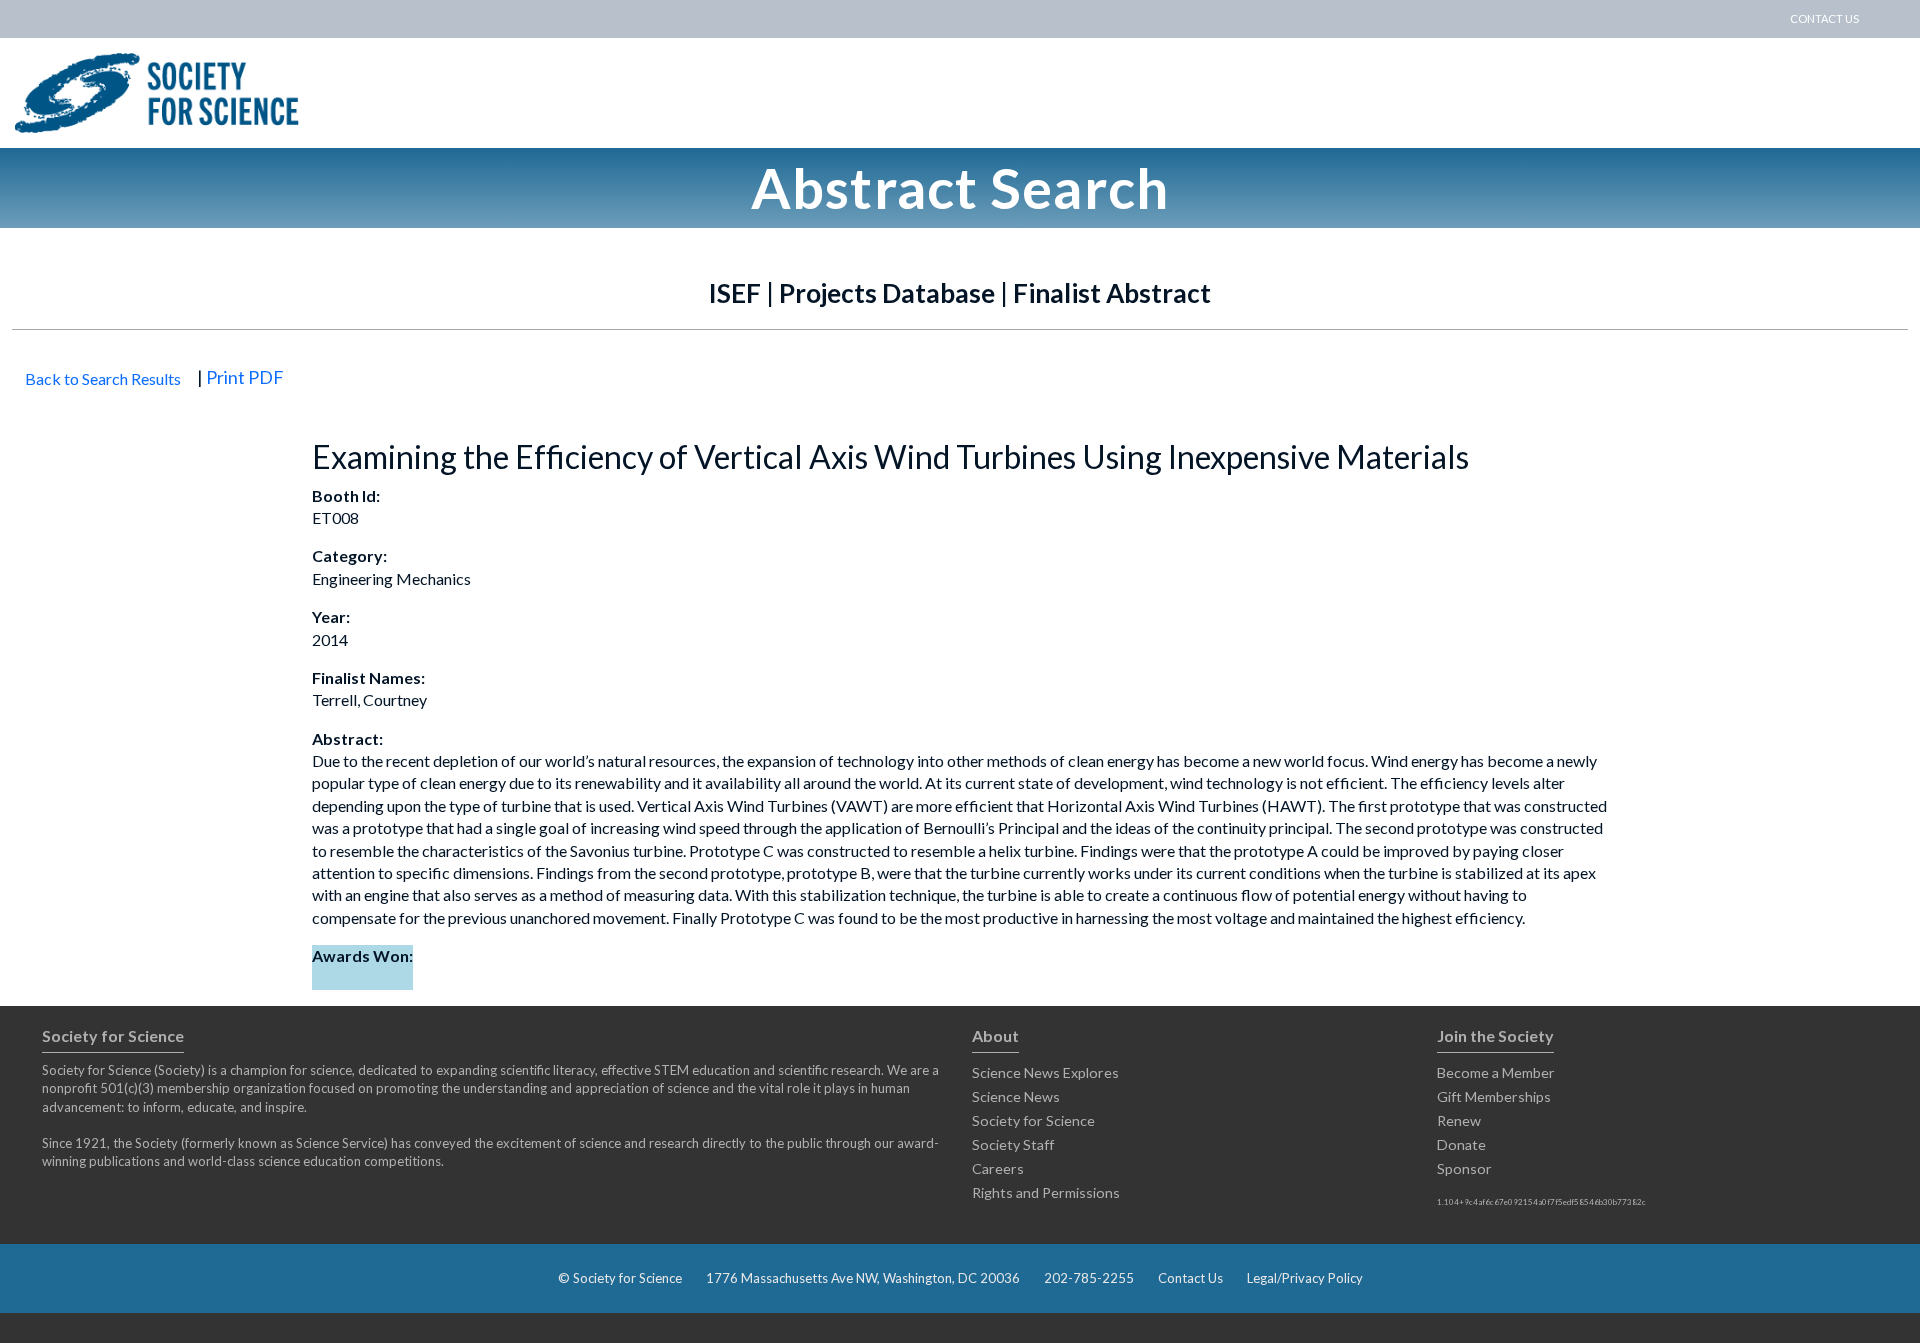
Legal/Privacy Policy (1305, 1278)
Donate (1461, 1144)
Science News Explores (1045, 1072)
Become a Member (1496, 1072)
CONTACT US (1824, 18)
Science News (1016, 1096)
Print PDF (245, 377)
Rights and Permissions (1046, 1192)
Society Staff (1013, 1144)
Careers (998, 1168)
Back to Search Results (103, 378)
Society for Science (1033, 1120)
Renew (1459, 1120)
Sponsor (1464, 1168)
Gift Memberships (1494, 1096)
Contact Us (1190, 1278)
